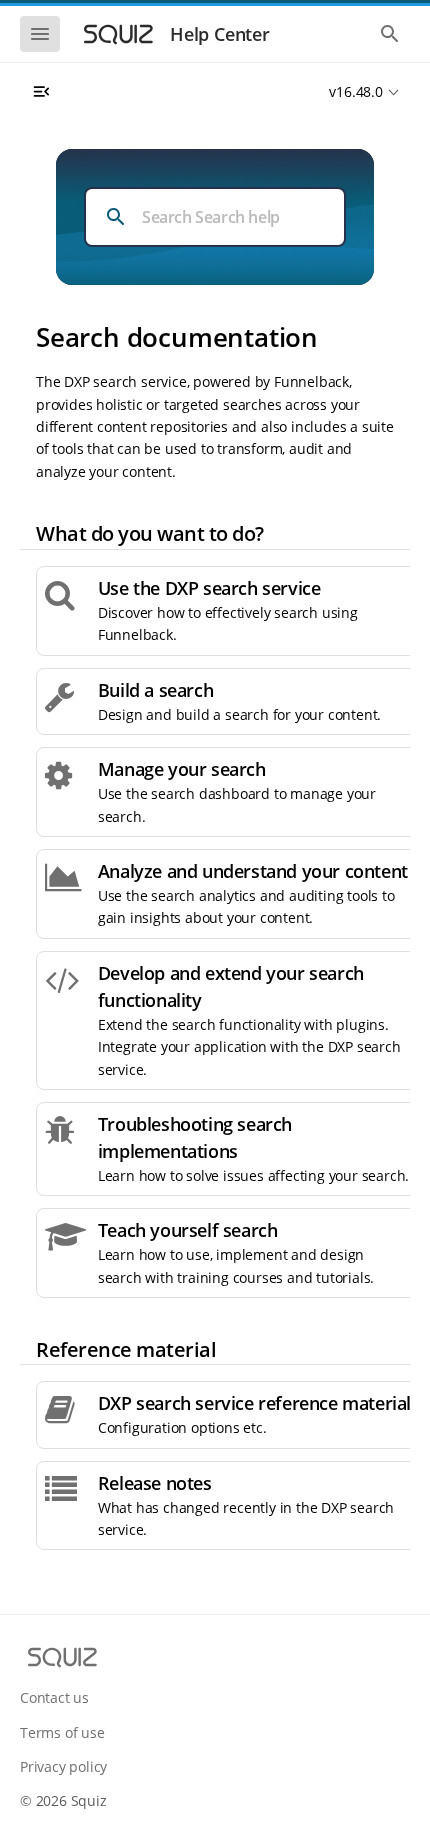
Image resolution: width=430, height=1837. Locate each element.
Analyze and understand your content (253, 871)
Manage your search (182, 769)
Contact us (54, 1697)
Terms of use (62, 1732)
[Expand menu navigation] (41, 92)
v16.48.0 (355, 91)
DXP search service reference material (254, 1403)
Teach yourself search (188, 1230)
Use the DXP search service (209, 588)
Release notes (155, 1483)
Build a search (155, 690)
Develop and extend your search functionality (231, 986)
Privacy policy (63, 1766)
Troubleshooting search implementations (195, 1137)
